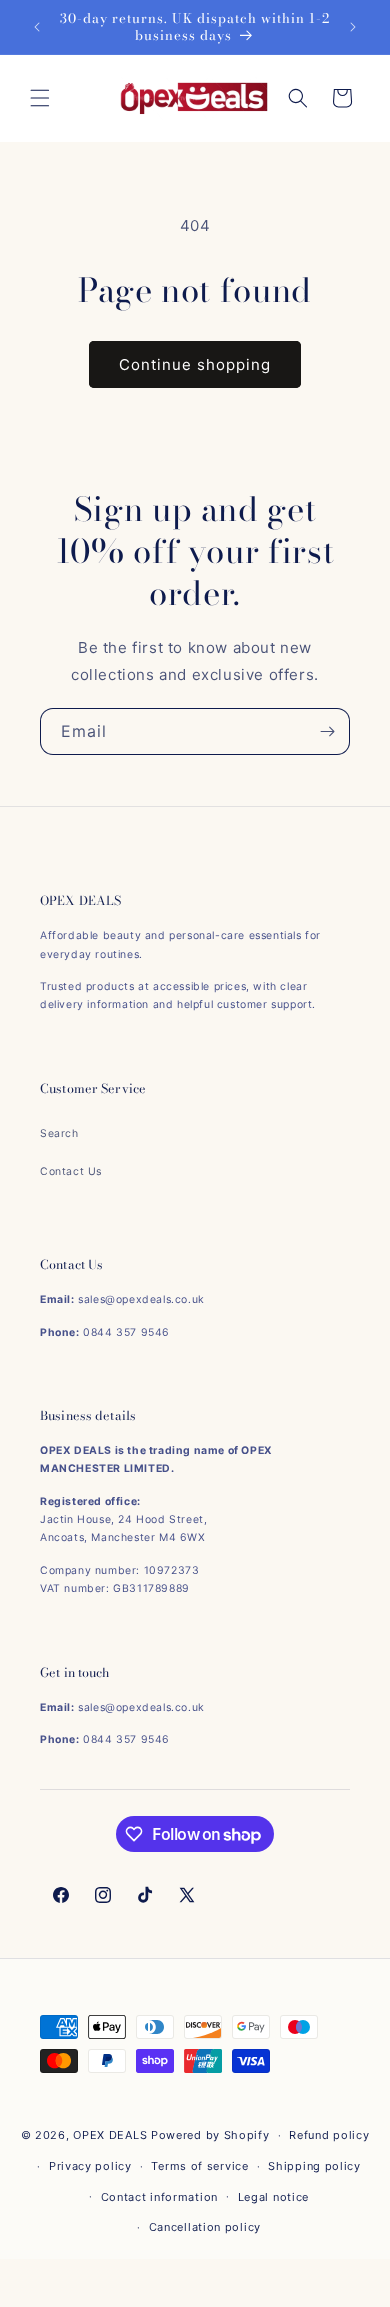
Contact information (159, 2197)
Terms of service (199, 2166)
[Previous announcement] (37, 27)
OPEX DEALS (110, 2135)
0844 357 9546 (126, 1332)
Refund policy (329, 2135)
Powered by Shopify (210, 2135)
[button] (40, 98)
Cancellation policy (205, 2227)
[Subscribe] (327, 731)
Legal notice (273, 2197)
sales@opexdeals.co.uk (141, 1299)
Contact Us (71, 1171)
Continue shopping (195, 364)
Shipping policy (314, 2166)
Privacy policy (90, 2166)
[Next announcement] (353, 27)
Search (59, 1133)
